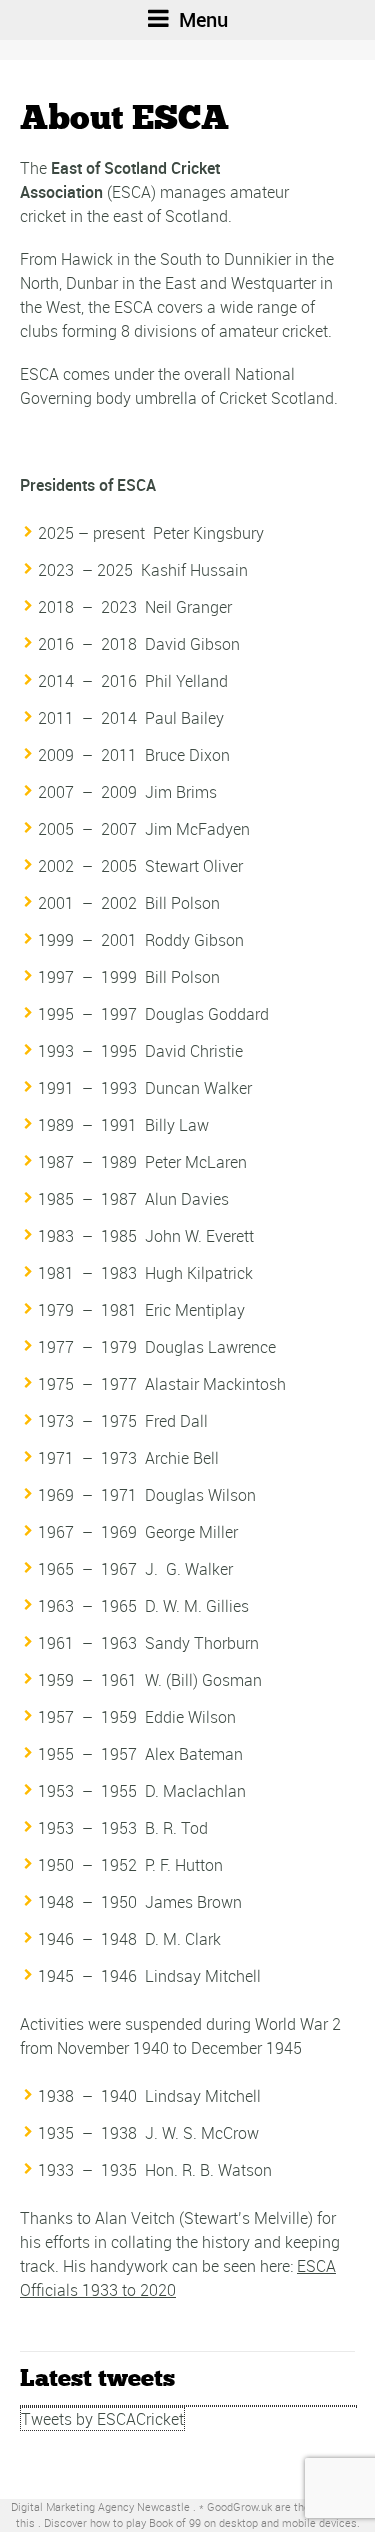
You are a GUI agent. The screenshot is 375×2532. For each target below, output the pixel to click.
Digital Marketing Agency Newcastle (100, 2506)
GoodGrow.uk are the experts (278, 2506)
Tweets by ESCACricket (102, 2419)
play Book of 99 (163, 2522)
